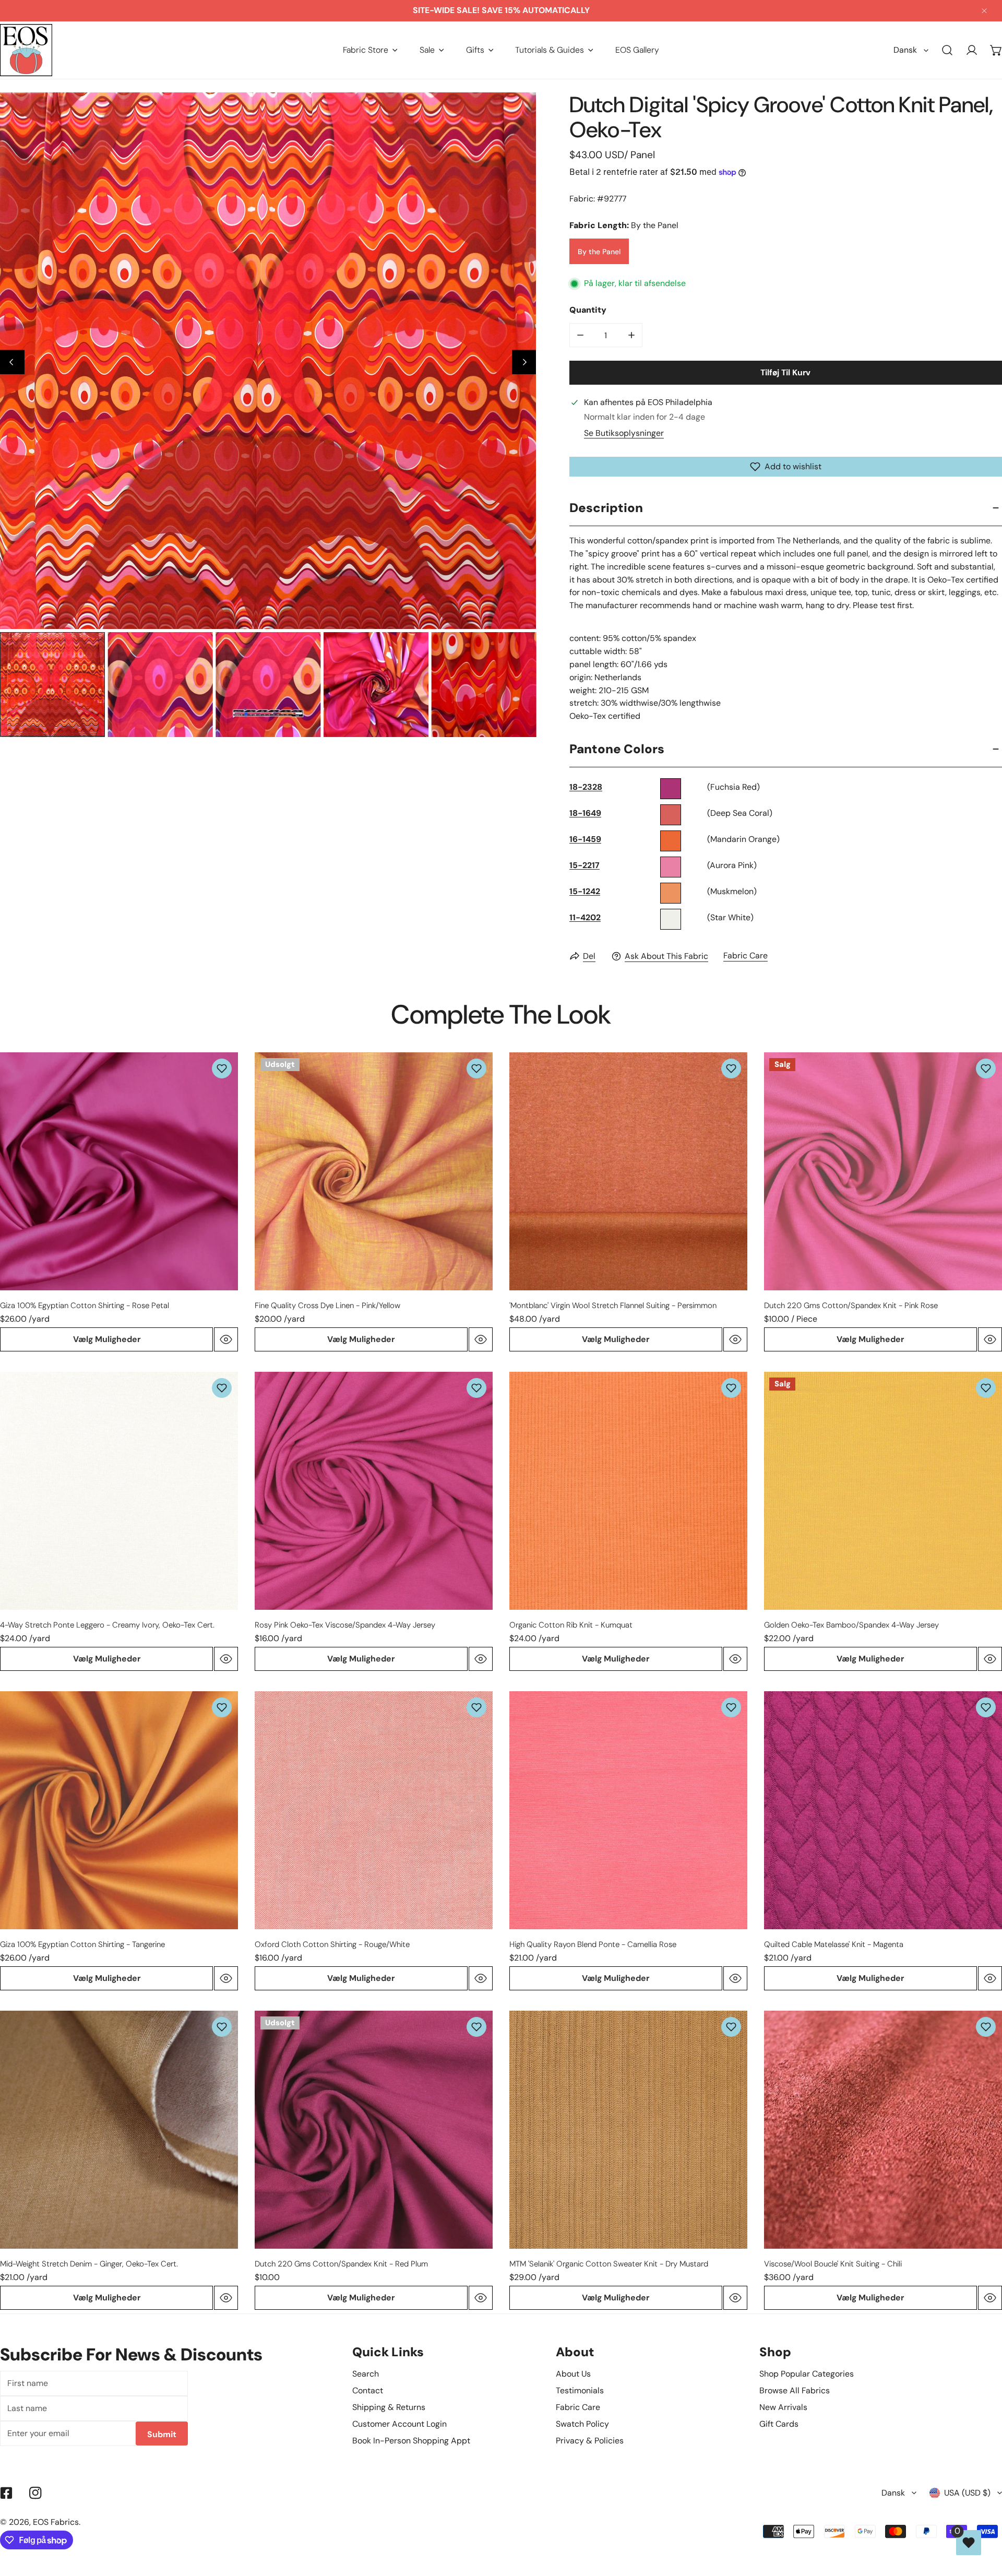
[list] (268, 360)
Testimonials (580, 2390)
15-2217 (584, 865)
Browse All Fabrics (795, 2390)
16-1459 (585, 839)
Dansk (905, 50)
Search (366, 2374)
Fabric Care (745, 955)
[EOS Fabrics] (26, 50)
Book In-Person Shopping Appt (411, 2441)
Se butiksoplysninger (624, 433)
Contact (368, 2390)
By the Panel (599, 251)
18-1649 (585, 813)
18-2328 (586, 787)
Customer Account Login (399, 2424)
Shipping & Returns (389, 2407)
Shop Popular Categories (807, 2374)
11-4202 (585, 917)
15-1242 (585, 891)
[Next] (524, 362)
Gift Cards (779, 2424)
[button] (370, 50)
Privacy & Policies (590, 2441)
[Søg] (947, 50)
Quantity (588, 310)
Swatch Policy (582, 2424)
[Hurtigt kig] (226, 1339)
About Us (573, 2374)
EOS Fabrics (56, 2522)
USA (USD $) (967, 2493)
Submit (162, 2434)
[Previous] (12, 362)
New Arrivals (783, 2407)
